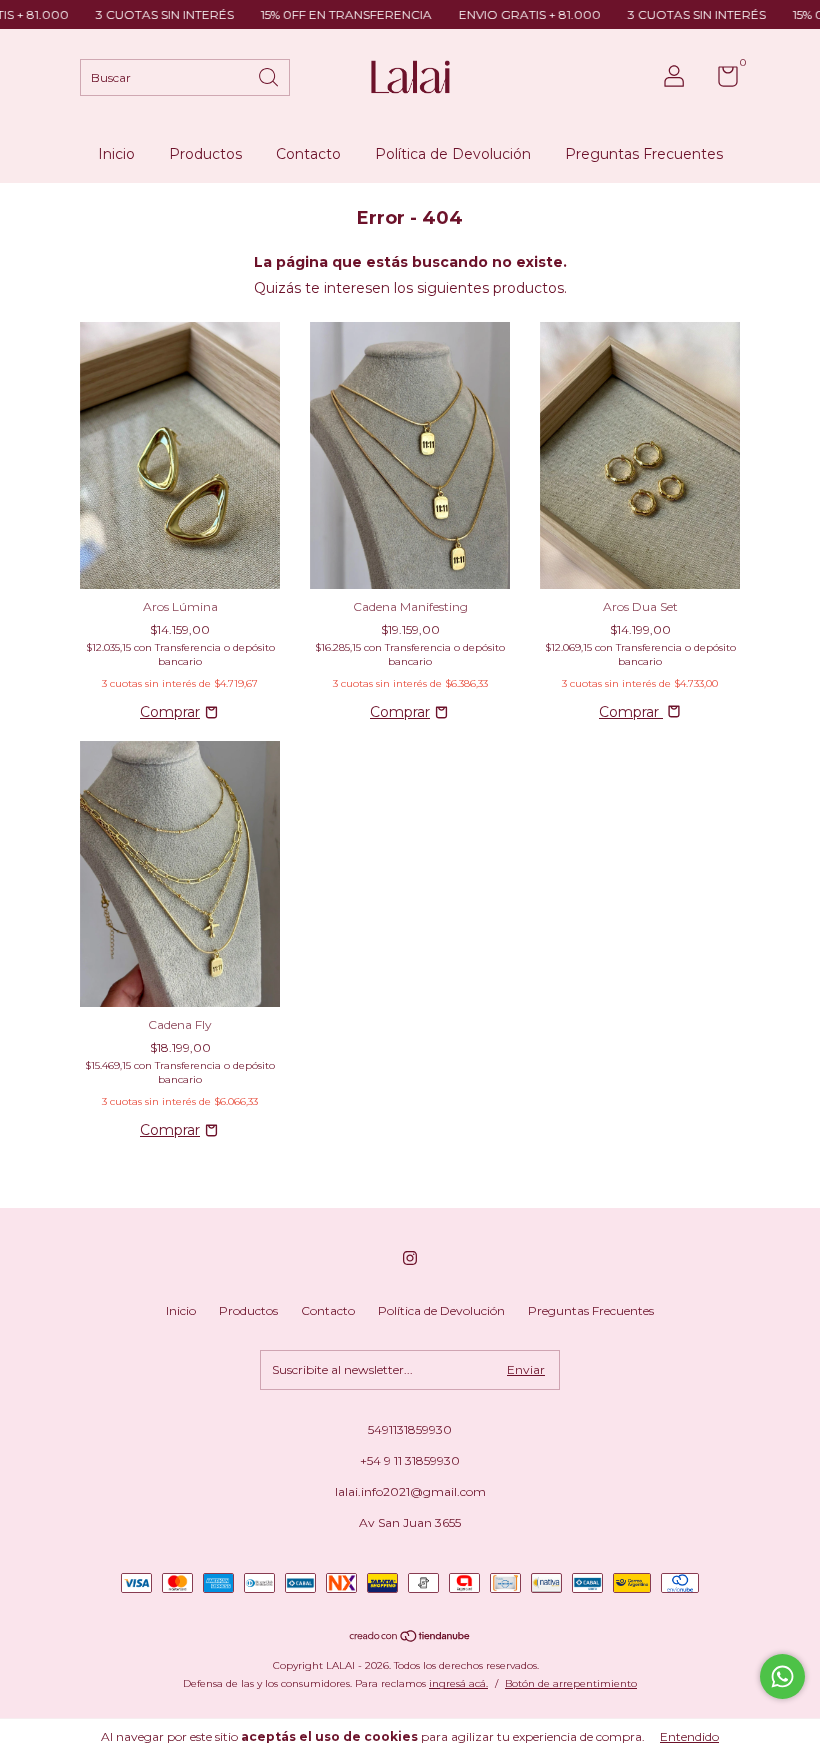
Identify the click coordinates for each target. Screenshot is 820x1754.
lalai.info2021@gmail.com (410, 1491)
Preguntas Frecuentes (644, 154)
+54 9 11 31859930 (410, 1460)
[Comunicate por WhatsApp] (782, 1676)
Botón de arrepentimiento (571, 1683)
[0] (720, 80)
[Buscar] (270, 75)
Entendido (689, 1736)
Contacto (308, 154)
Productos (205, 154)
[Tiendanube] (410, 1638)
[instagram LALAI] (410, 1258)
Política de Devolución (453, 154)
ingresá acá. (458, 1683)
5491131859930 (410, 1429)
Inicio (116, 154)
